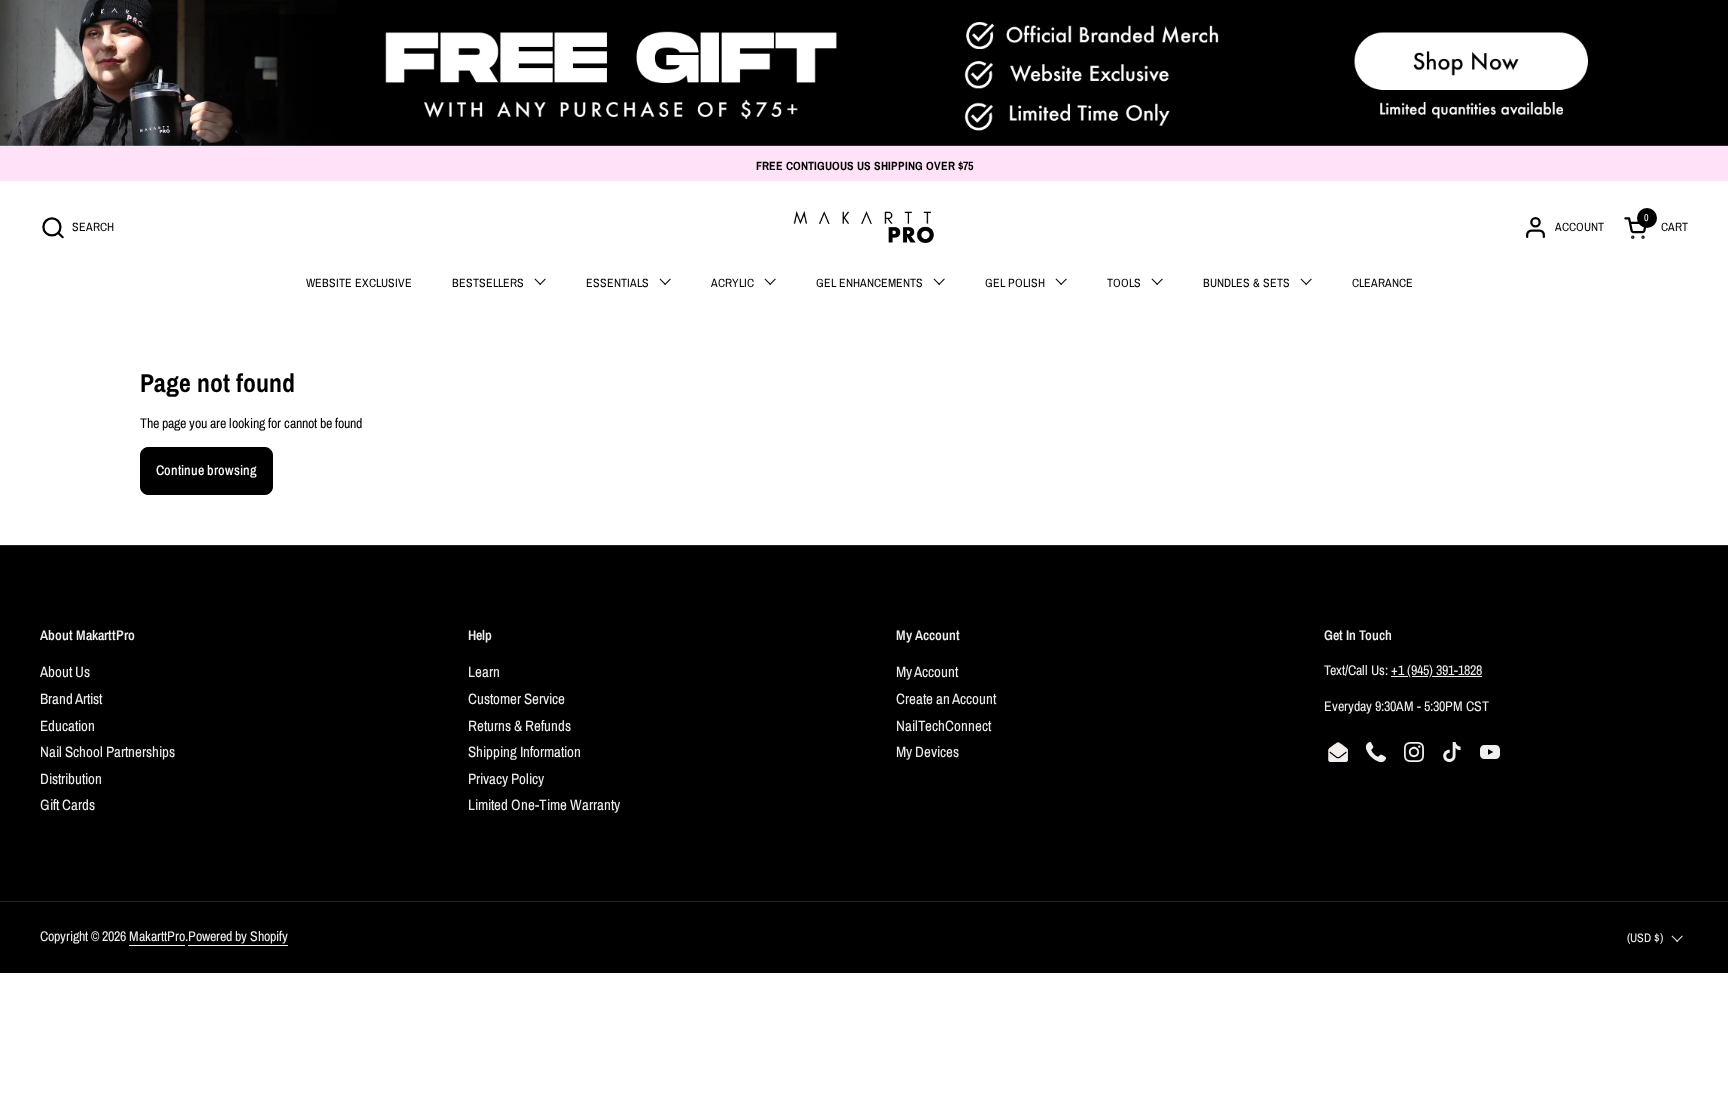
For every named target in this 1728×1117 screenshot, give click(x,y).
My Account (927, 671)
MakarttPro (157, 936)
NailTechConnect (943, 725)
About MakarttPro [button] (87, 635)
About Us (65, 671)
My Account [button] (928, 635)
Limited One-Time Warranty (544, 804)
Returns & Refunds (519, 725)
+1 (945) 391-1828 (1436, 670)
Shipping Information (524, 751)
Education (67, 725)
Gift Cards (67, 804)
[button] (77, 227)
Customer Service (516, 698)
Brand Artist (71, 698)
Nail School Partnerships (107, 751)
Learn (484, 671)
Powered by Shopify (238, 936)
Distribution (71, 778)
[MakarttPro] (864, 227)
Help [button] (480, 635)
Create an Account (946, 698)
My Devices (927, 751)
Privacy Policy (506, 778)
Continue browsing (206, 470)
